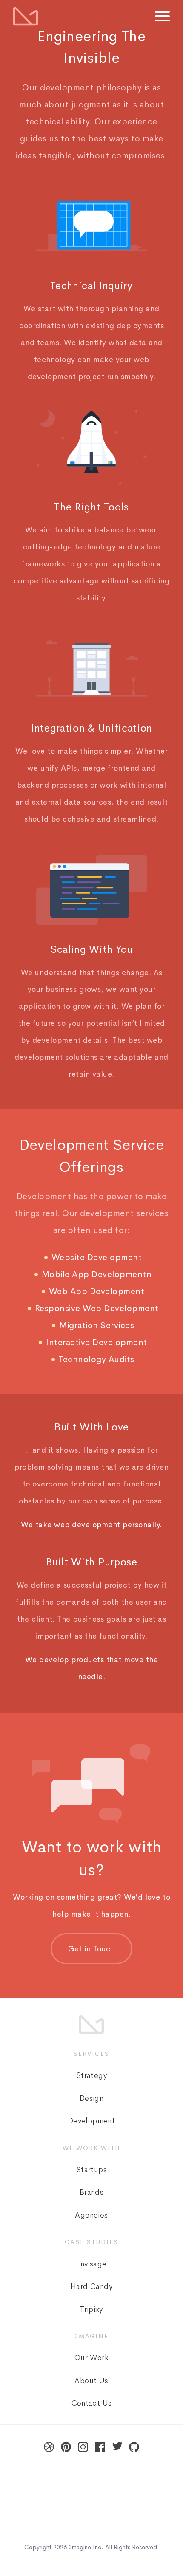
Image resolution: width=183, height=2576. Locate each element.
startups (91, 2170)
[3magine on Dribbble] (49, 2447)
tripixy (91, 2309)
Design (91, 2098)
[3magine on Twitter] (117, 2447)
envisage (91, 2264)
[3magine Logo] (26, 16)
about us (91, 2381)
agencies (91, 2215)
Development (91, 2121)
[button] (162, 18)
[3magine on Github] (134, 2447)
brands (91, 2192)
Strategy (91, 2075)
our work (91, 2358)
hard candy (91, 2286)
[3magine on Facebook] (100, 2447)
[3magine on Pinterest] (66, 2447)
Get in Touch (91, 1949)
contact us (92, 2403)
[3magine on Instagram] (83, 2447)
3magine (80, 2547)
